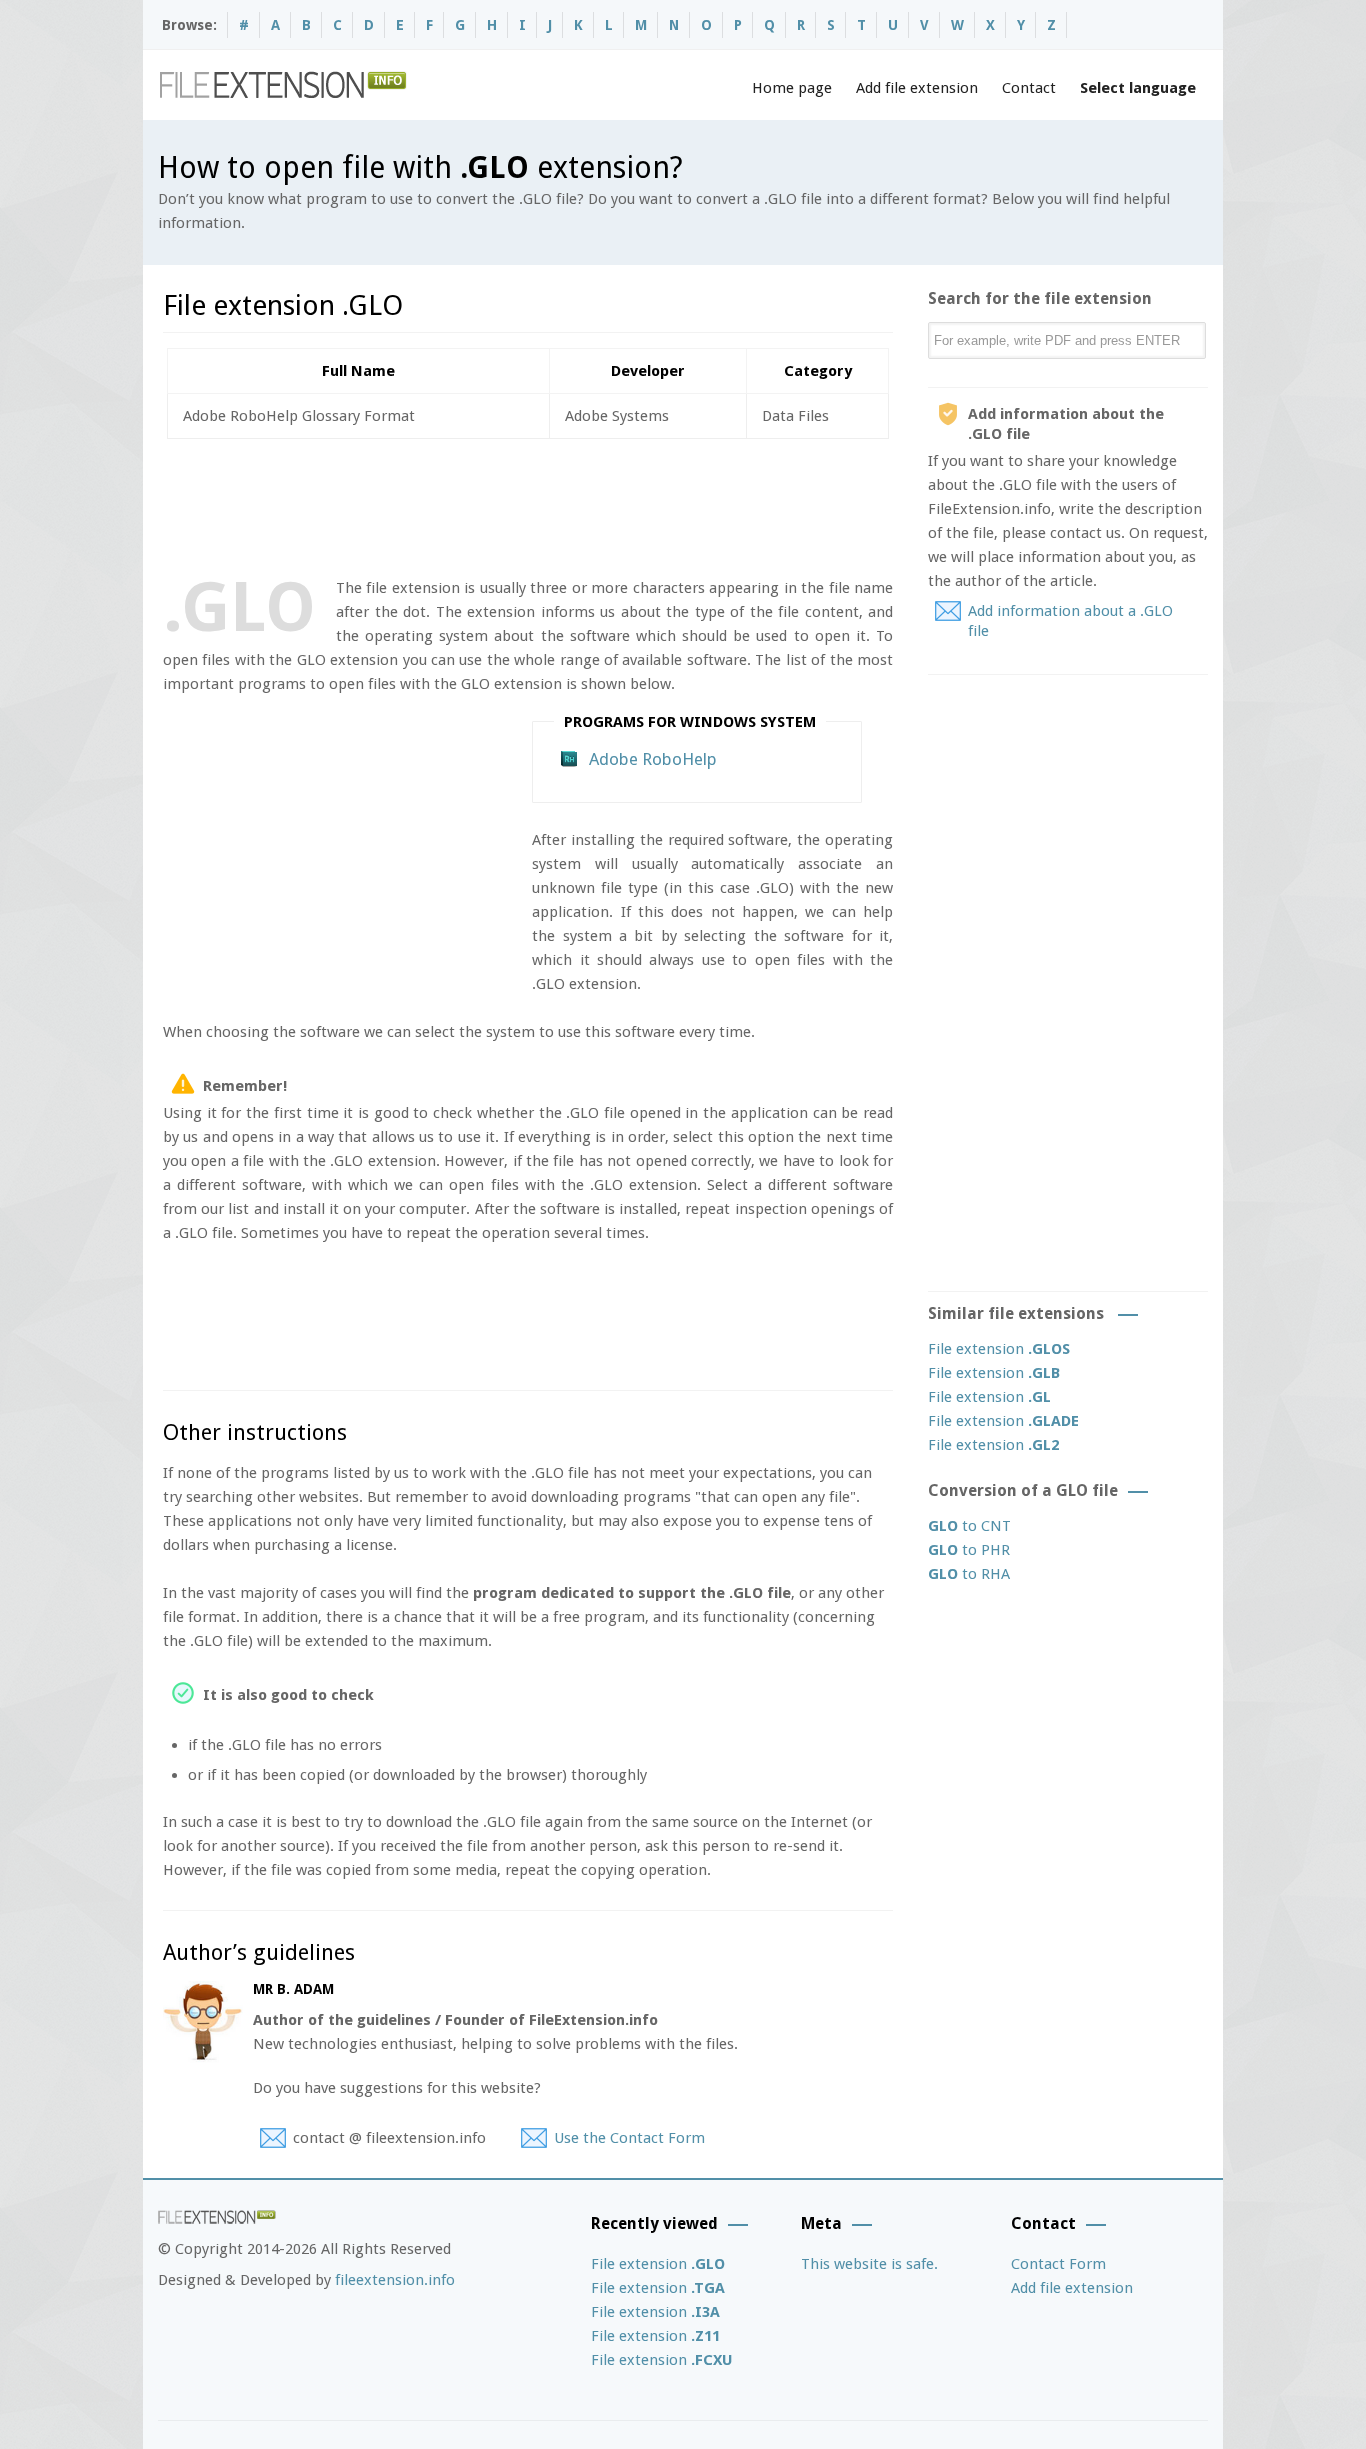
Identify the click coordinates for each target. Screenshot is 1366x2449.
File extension (999, 1349)
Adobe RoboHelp (653, 759)
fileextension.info (395, 2280)
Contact (1029, 88)
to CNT (969, 1526)
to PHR (969, 1550)
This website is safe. (869, 2264)
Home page (792, 88)
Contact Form (1058, 2264)
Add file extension (917, 88)
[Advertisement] (527, 504)
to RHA (969, 1574)
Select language (1138, 88)
